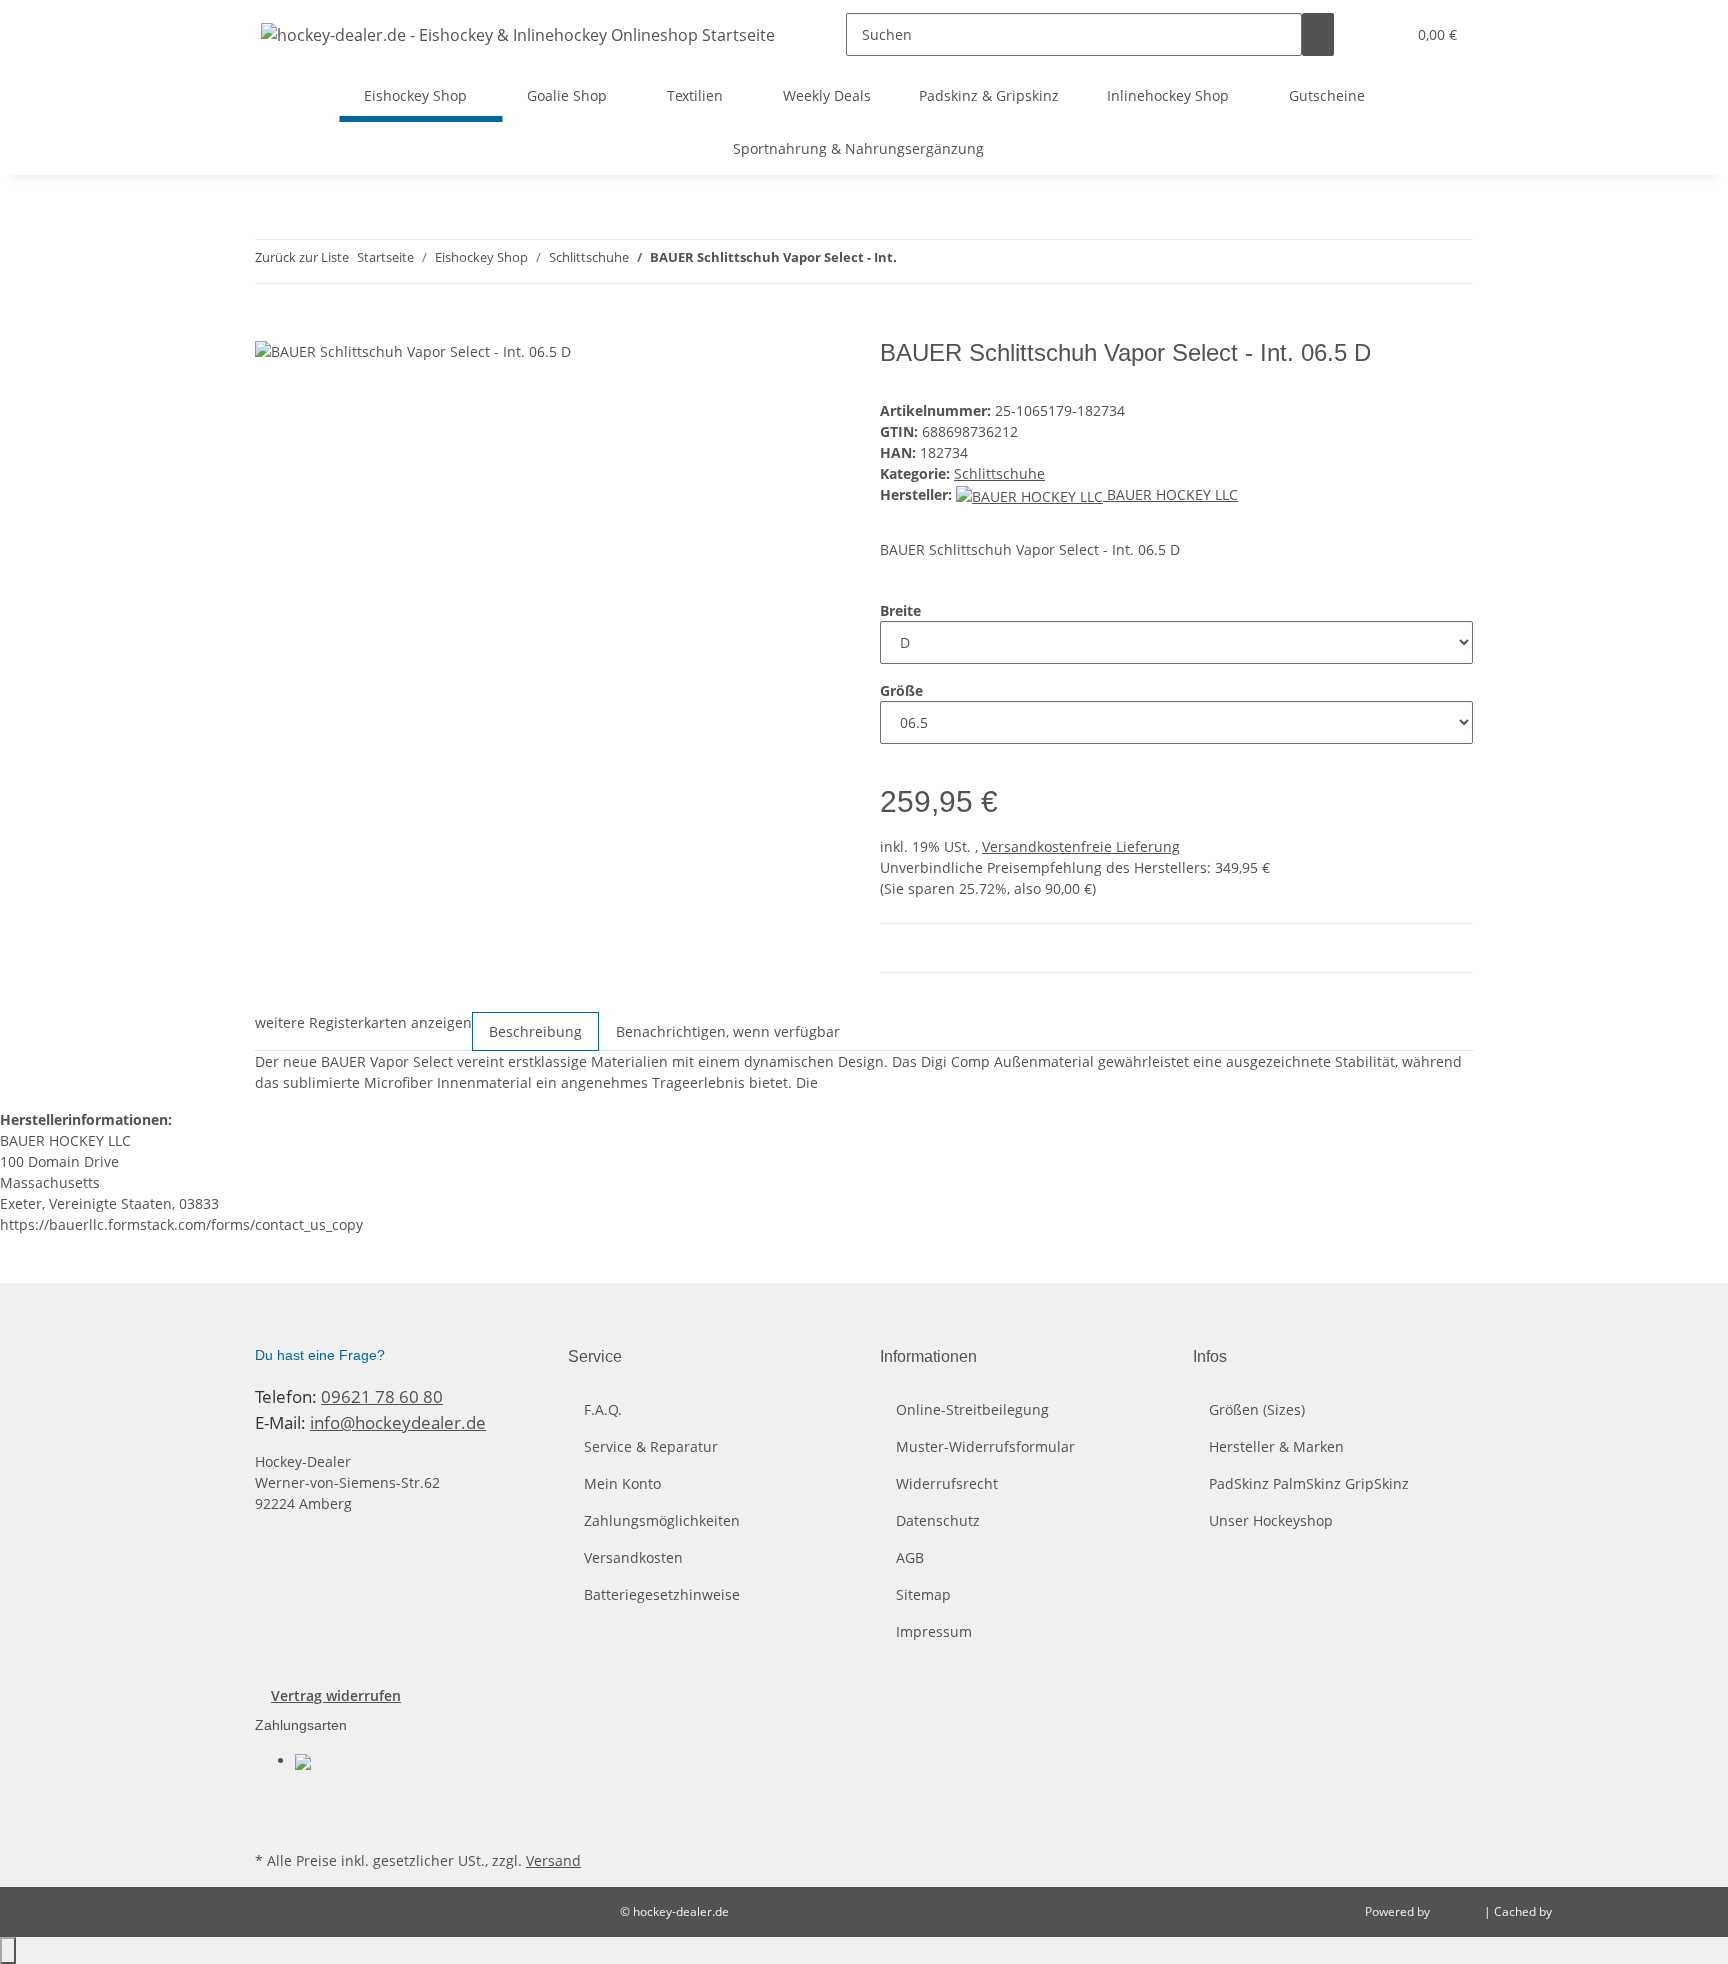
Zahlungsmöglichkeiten (662, 1520)
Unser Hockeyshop (1271, 1520)
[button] (1382, 34)
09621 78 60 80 (382, 1396)
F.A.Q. (603, 1409)
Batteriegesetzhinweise (662, 1594)
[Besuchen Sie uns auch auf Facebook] (271, 1799)
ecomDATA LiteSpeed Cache (1633, 1911)
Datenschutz (938, 1520)
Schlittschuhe (999, 473)
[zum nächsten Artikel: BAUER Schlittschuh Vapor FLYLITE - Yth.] (949, 261)
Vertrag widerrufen (336, 1695)
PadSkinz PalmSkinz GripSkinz (1309, 1483)
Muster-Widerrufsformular (985, 1446)
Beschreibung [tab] (535, 1031)
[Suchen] (1318, 34)
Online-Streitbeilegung (972, 1409)
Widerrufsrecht (947, 1483)
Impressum (934, 1631)
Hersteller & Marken (1276, 1446)
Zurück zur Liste (302, 257)
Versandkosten (633, 1557)
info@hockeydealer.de (398, 1422)
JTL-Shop (1458, 1911)
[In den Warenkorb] (271, 328)
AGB (910, 1557)
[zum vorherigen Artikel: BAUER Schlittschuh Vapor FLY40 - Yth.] (913, 261)
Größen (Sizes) (1257, 1409)
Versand (553, 1860)
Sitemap (923, 1594)
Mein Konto (622, 1483)
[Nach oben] (8, 1950)
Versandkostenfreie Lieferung (1081, 846)
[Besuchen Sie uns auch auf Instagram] (271, 1823)
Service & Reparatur (651, 1446)
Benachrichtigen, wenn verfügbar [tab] (728, 1031)
